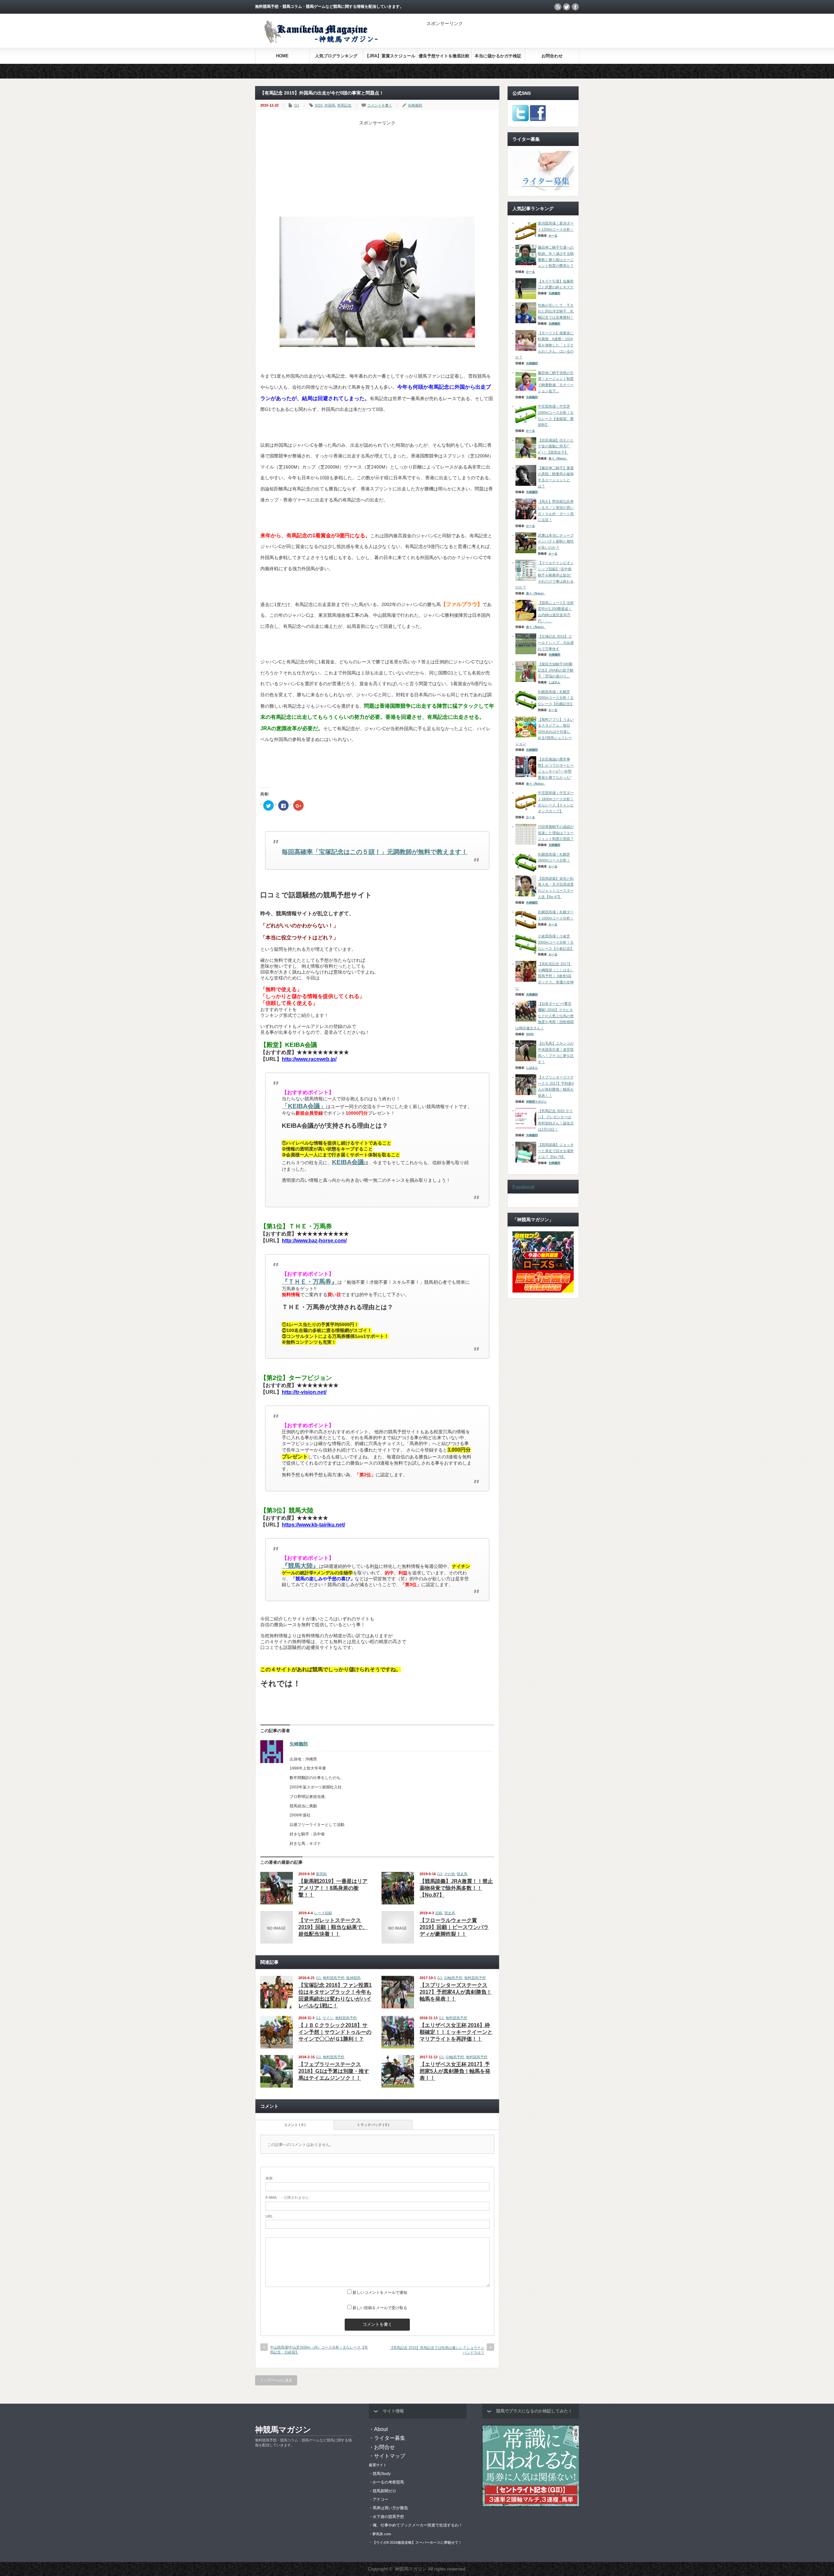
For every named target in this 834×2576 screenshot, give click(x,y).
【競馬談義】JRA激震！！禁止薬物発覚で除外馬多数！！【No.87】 (456, 1888)
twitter (567, 7)
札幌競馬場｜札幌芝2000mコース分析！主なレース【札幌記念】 (556, 698)
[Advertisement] (503, 36)
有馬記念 (344, 105)
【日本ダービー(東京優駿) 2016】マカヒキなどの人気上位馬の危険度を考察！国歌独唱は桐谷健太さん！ (545, 1016)
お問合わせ (552, 56)
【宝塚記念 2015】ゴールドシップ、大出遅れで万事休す (556, 642)
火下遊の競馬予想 (388, 2517)
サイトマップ (390, 2456)
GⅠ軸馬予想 (453, 1978)
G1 (297, 105)
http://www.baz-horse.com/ (314, 1241)
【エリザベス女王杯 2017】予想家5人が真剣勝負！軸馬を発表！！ (455, 2071)
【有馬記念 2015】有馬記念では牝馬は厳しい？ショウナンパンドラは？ (437, 2350)
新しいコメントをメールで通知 (380, 2293)
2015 (319, 105)
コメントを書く (380, 105)
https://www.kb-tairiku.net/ (313, 1525)
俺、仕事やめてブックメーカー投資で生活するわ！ (418, 2525)
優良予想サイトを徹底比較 (444, 56)
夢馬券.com (382, 2534)
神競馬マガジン (536, 1102)
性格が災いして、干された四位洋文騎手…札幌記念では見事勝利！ (556, 311)
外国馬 (330, 105)
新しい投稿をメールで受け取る (380, 2308)
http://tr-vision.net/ (304, 1392)
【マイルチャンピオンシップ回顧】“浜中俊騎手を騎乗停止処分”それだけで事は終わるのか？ (545, 575)
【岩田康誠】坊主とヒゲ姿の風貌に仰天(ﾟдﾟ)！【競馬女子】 (556, 446)
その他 (449, 1874)
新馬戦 (321, 1874)
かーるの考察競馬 (388, 2482)
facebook (575, 7)
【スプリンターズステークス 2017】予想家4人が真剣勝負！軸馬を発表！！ (456, 1992)
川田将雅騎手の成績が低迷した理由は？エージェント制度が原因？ (556, 833)
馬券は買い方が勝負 (390, 2508)
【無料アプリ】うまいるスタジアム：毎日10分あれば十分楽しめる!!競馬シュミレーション (545, 732)
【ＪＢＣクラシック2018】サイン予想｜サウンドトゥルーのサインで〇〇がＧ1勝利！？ (335, 2032)
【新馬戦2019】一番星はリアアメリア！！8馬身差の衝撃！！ (333, 1888)
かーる (553, 236)
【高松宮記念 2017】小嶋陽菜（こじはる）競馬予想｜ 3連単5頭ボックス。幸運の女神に (545, 976)
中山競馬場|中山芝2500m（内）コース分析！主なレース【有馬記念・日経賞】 (319, 2350)
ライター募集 (390, 2438)
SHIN (530, 1034)
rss (558, 7)
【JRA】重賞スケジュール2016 (390, 58)
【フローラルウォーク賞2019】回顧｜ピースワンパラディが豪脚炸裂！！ (454, 1927)
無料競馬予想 (334, 1978)
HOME (282, 56)
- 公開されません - (288, 2197)
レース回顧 (323, 1913)
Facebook (524, 1187)
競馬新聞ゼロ (384, 2491)
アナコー (381, 2499)
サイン (328, 2018)
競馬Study (382, 2474)
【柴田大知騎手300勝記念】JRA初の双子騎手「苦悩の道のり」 (556, 670)
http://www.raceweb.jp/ (309, 1059)
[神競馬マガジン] (320, 42)
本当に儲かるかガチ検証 (498, 56)
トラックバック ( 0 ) (373, 2125)
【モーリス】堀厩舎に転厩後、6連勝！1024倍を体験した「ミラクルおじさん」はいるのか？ (545, 345)
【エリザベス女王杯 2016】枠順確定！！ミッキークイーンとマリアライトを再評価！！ (456, 2032)
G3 (440, 1874)
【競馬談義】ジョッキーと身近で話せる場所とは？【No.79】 (556, 1151)
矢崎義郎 (415, 105)
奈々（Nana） (558, 458)
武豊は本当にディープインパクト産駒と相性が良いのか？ (556, 541)
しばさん (554, 682)
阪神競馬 (353, 1978)
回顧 (439, 1913)
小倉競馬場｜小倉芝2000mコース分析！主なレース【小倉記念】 (556, 942)
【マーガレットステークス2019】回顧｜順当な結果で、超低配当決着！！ (333, 1927)
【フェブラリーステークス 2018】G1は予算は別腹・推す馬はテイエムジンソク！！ (334, 2071)
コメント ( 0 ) (295, 2125)
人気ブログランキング (336, 56)
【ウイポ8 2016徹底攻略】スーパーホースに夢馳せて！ (417, 2542)
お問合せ (384, 2447)
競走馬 (462, 1874)
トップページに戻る (276, 2380)
